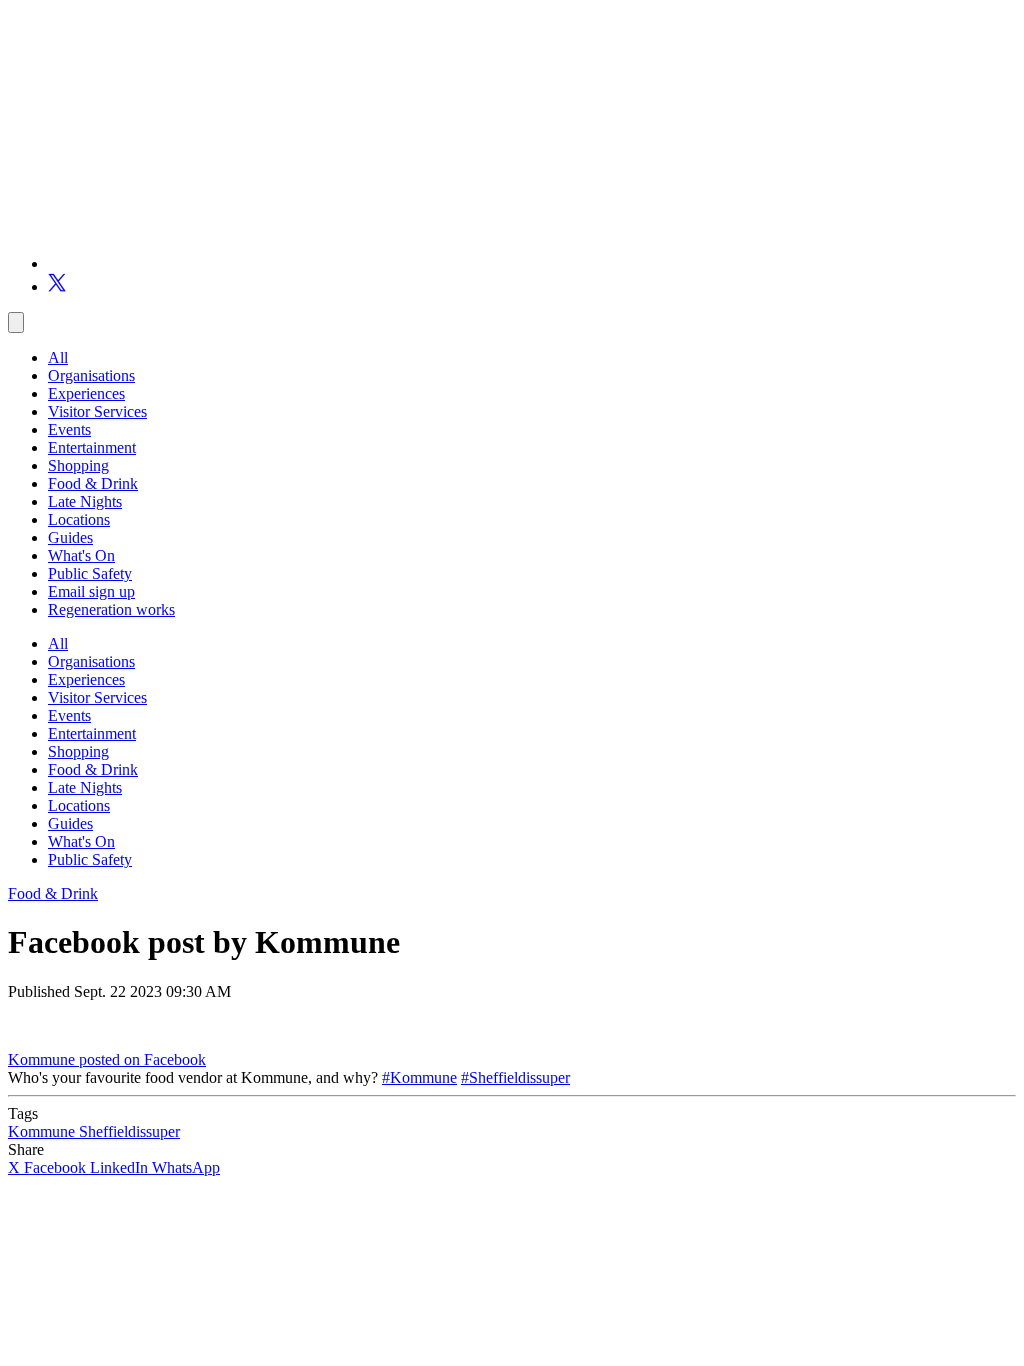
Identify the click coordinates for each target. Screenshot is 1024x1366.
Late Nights (85, 501)
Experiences (86, 393)
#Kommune (419, 1077)
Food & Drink (93, 483)
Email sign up (91, 591)
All (58, 357)
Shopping (78, 465)
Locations (79, 519)
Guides (70, 537)
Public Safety (90, 573)
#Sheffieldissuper (515, 1077)
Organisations (91, 375)
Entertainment (92, 447)
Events (69, 429)
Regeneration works (111, 609)
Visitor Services (97, 411)
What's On (81, 555)
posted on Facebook (142, 1059)
